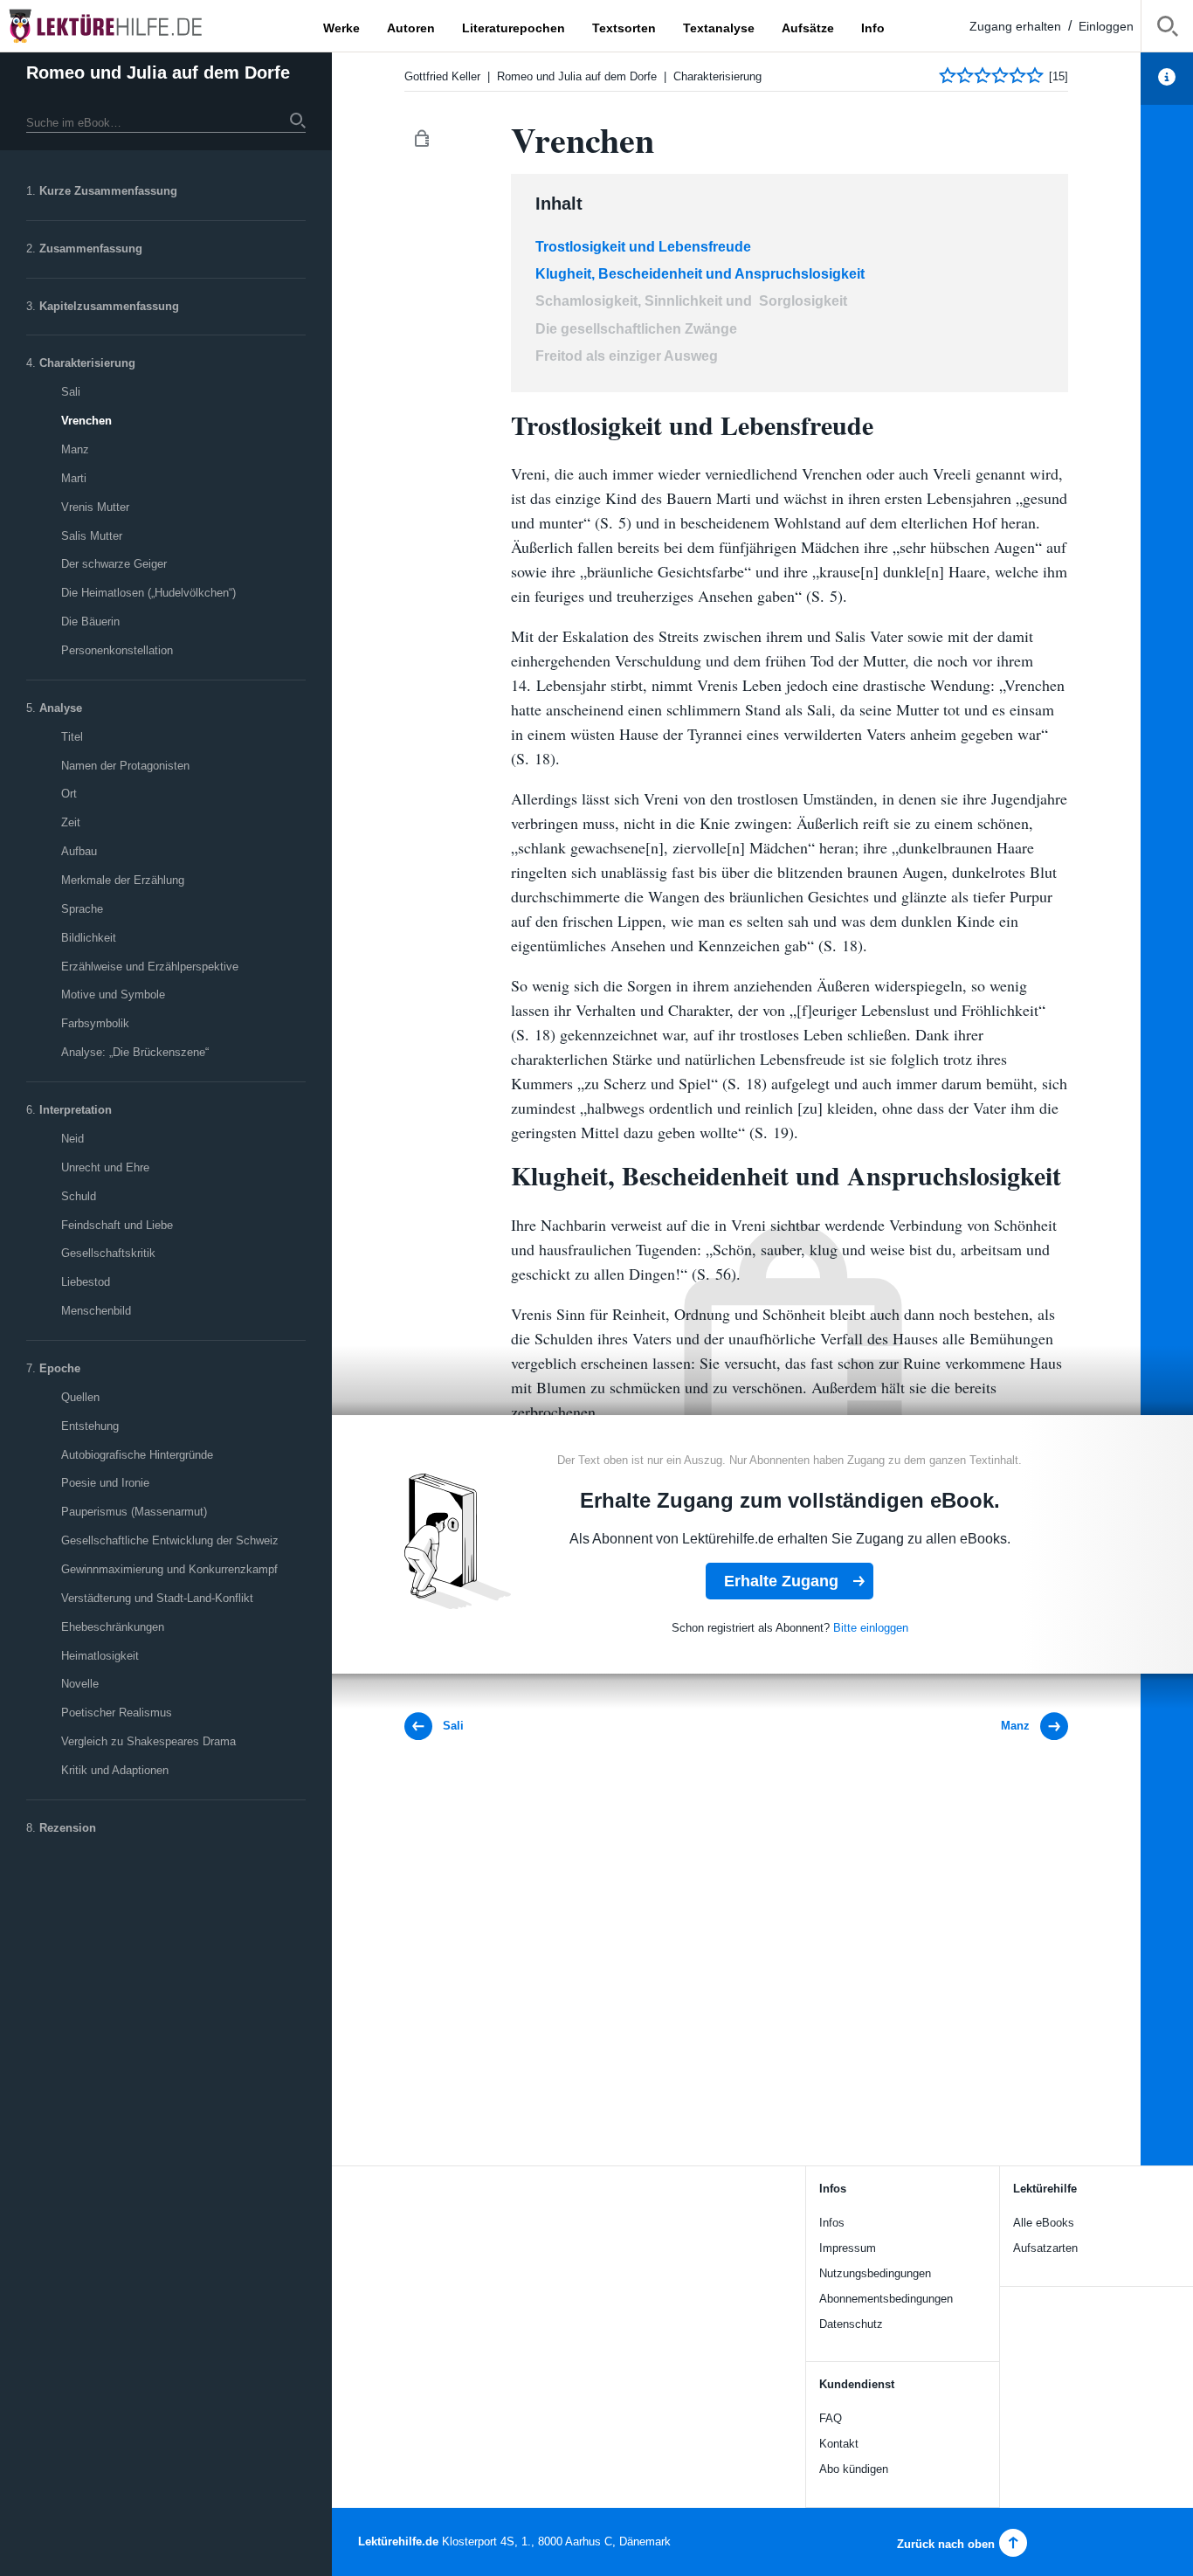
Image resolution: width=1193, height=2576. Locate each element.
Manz (75, 449)
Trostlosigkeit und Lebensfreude (643, 247)
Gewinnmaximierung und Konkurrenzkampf (169, 1569)
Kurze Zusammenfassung (108, 191)
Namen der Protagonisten (125, 766)
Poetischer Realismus (117, 1713)
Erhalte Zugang (781, 1581)
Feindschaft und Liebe (117, 1225)
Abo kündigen (854, 2469)
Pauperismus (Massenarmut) (134, 1512)
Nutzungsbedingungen (875, 2273)
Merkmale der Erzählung (123, 880)
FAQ (831, 2418)
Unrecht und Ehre (105, 1167)
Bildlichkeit (89, 938)
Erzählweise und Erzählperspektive (150, 967)
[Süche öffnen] (1167, 29)
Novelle (80, 1684)
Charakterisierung (87, 363)
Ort (69, 794)
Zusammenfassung (91, 249)
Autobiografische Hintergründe (137, 1455)
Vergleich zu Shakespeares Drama (148, 1741)
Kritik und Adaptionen (115, 1770)
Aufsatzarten (1045, 2248)
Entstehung (90, 1426)
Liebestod (86, 1282)
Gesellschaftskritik (108, 1253)
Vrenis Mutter (95, 507)
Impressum (848, 2248)
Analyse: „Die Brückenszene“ (135, 1052)
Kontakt (839, 2444)
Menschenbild (96, 1311)
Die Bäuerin (90, 622)
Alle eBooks (1044, 2223)
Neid (72, 1139)
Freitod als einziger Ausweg (627, 356)
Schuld (79, 1196)
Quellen (80, 1397)
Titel (72, 737)
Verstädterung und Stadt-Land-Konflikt (157, 1598)
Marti (74, 478)
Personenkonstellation (117, 650)
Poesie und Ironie (105, 1483)
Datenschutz (851, 2324)
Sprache (82, 909)
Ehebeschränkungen (113, 1627)
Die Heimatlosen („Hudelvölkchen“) (148, 593)
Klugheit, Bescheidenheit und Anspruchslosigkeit (700, 274)
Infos (832, 2223)
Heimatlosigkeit (100, 1656)
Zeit (71, 822)
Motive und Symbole (113, 994)
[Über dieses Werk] (1167, 79)
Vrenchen (86, 421)
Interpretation (76, 1110)
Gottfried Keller (442, 76)
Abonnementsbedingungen (886, 2299)
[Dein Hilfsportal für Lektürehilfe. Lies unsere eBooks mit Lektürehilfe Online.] (122, 26)
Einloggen (1106, 26)
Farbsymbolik (95, 1023)
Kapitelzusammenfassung (109, 306)
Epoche (60, 1368)
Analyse (61, 708)
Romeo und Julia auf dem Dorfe (158, 73)
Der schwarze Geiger (114, 564)
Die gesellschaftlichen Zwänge (636, 329)
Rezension (68, 1828)
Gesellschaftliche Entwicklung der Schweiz (170, 1540)
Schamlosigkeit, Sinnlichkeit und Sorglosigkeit (691, 301)
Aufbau (79, 851)
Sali (71, 392)
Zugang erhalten (1015, 26)
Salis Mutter (92, 536)
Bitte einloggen (871, 1628)
